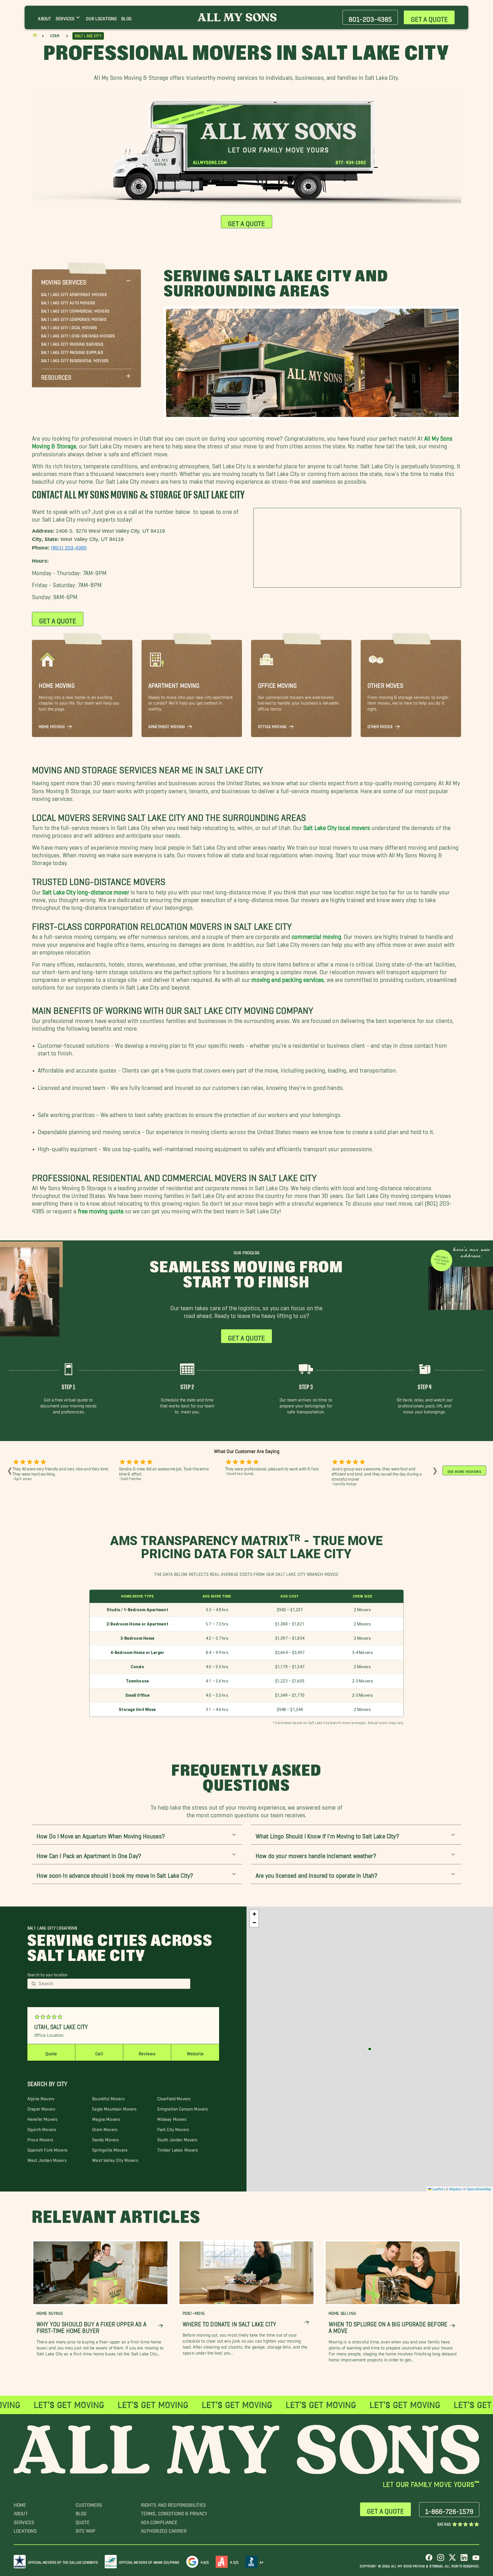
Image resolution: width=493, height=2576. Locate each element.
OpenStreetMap (479, 2189)
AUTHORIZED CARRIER (164, 2529)
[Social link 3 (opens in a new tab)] (452, 2560)
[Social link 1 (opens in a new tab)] (429, 2560)
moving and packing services (288, 978)
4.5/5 (234, 2561)
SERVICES (24, 2521)
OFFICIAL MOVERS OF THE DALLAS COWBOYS (63, 2561)
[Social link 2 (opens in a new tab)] (441, 2560)
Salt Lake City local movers (337, 826)
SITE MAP (85, 2529)
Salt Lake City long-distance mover (86, 891)
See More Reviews (464, 1470)
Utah (55, 36)
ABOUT (21, 2512)
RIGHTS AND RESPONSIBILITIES (174, 2503)
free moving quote (101, 1209)
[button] (86, 281)
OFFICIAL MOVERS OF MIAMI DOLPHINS (149, 2561)
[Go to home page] (35, 36)
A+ (262, 2561)
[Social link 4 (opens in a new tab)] (464, 2560)
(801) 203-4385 (69, 548)
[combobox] (113, 1984)
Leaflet (437, 2189)
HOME (20, 2503)
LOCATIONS (25, 2529)
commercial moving (316, 935)
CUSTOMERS (89, 2503)
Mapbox (456, 2189)
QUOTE (83, 2521)
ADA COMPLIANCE (159, 2521)
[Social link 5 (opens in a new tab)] (476, 2560)
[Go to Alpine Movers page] (370, 2049)
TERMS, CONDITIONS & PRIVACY (174, 2512)
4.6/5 (205, 2561)
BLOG (81, 2512)
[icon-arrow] (160, 2326)
